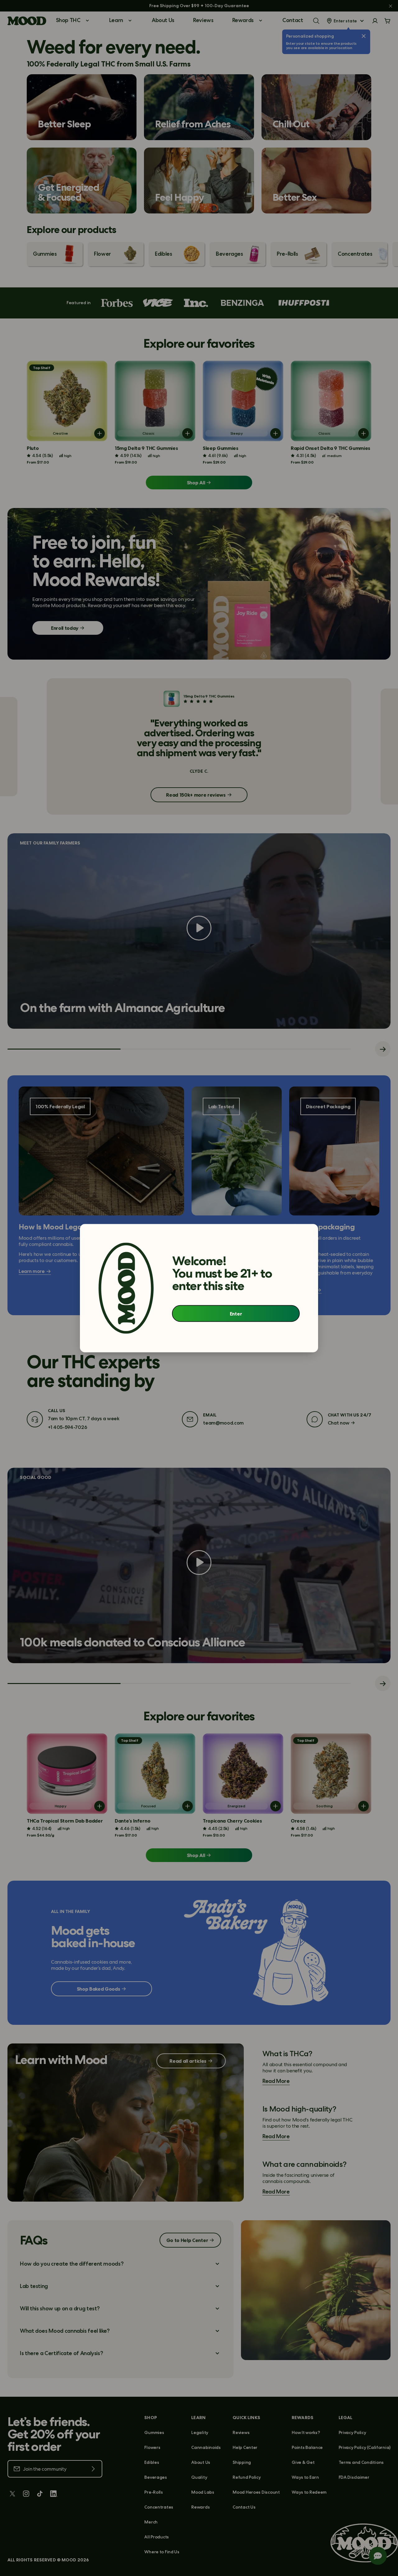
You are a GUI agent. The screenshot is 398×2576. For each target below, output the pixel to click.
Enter (236, 1314)
